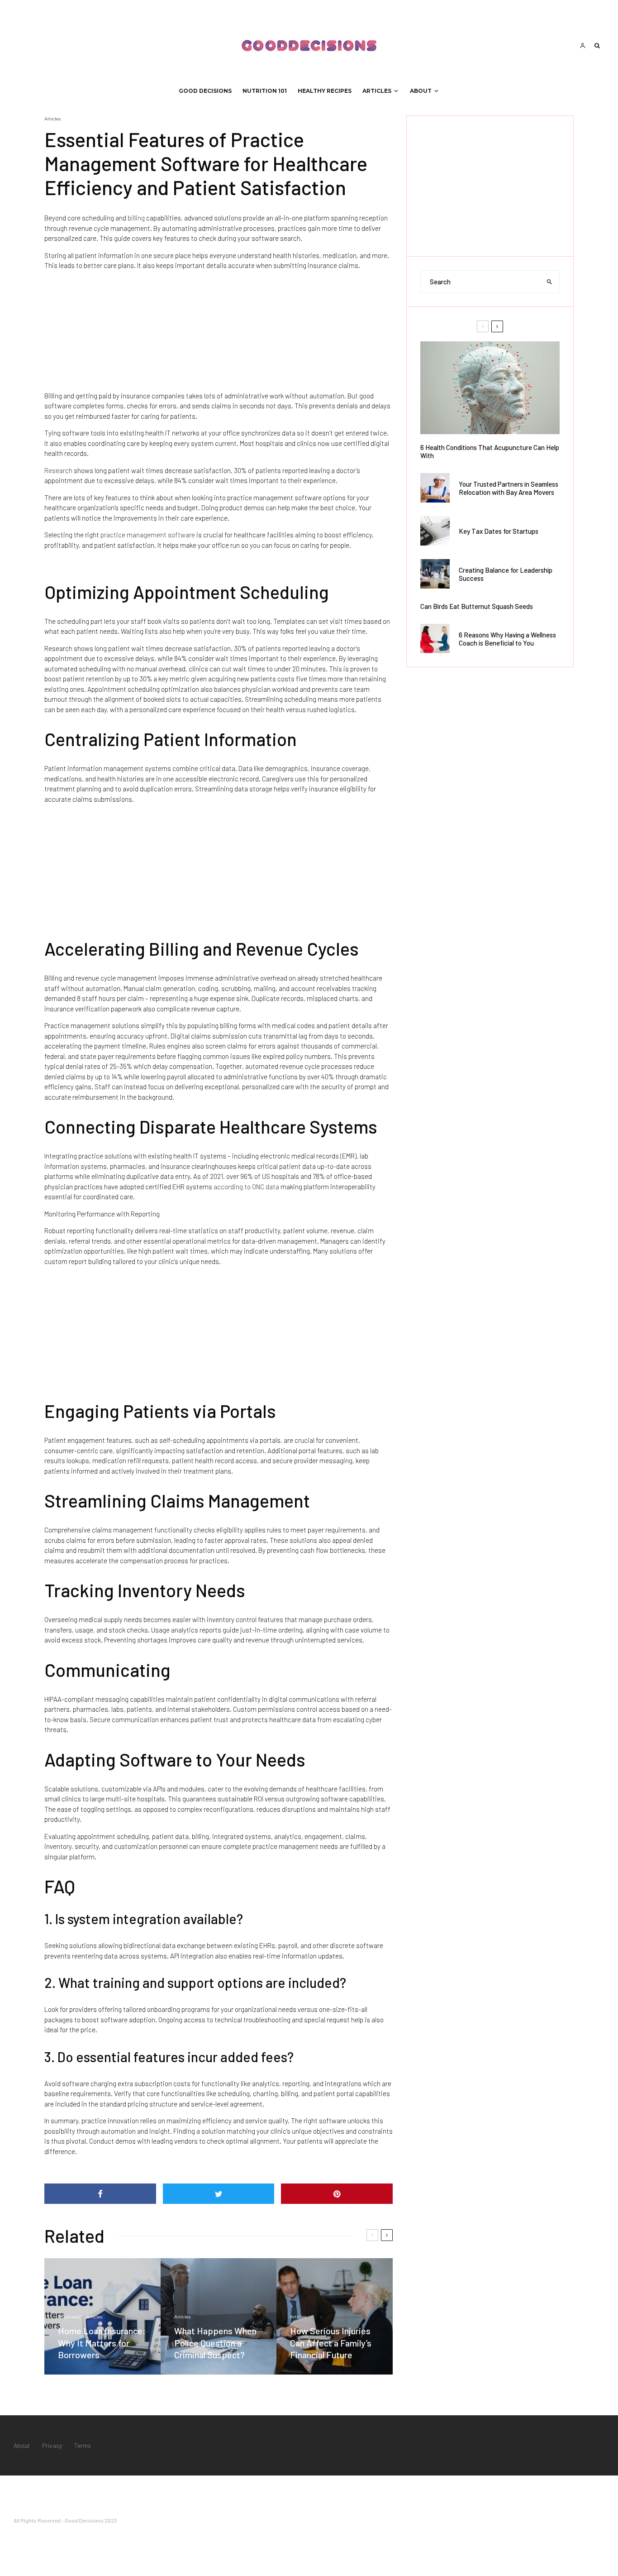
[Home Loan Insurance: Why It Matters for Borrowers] (102, 2316)
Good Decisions (205, 91)
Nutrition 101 (265, 91)
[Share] (100, 2194)
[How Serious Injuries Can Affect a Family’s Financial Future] (335, 2316)
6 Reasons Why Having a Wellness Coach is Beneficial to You (507, 639)
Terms (83, 2445)
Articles (377, 91)
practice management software (147, 535)
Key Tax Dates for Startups (499, 531)
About (421, 91)
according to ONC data (246, 1187)
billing (136, 218)
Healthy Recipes (325, 91)
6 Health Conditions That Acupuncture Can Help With (490, 451)
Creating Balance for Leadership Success (506, 574)
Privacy (52, 2445)
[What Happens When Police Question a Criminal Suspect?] (219, 2316)
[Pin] (337, 2194)
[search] (550, 282)
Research (58, 470)
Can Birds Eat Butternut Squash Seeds (477, 606)
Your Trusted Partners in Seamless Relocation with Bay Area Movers (509, 488)
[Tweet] (219, 2194)
